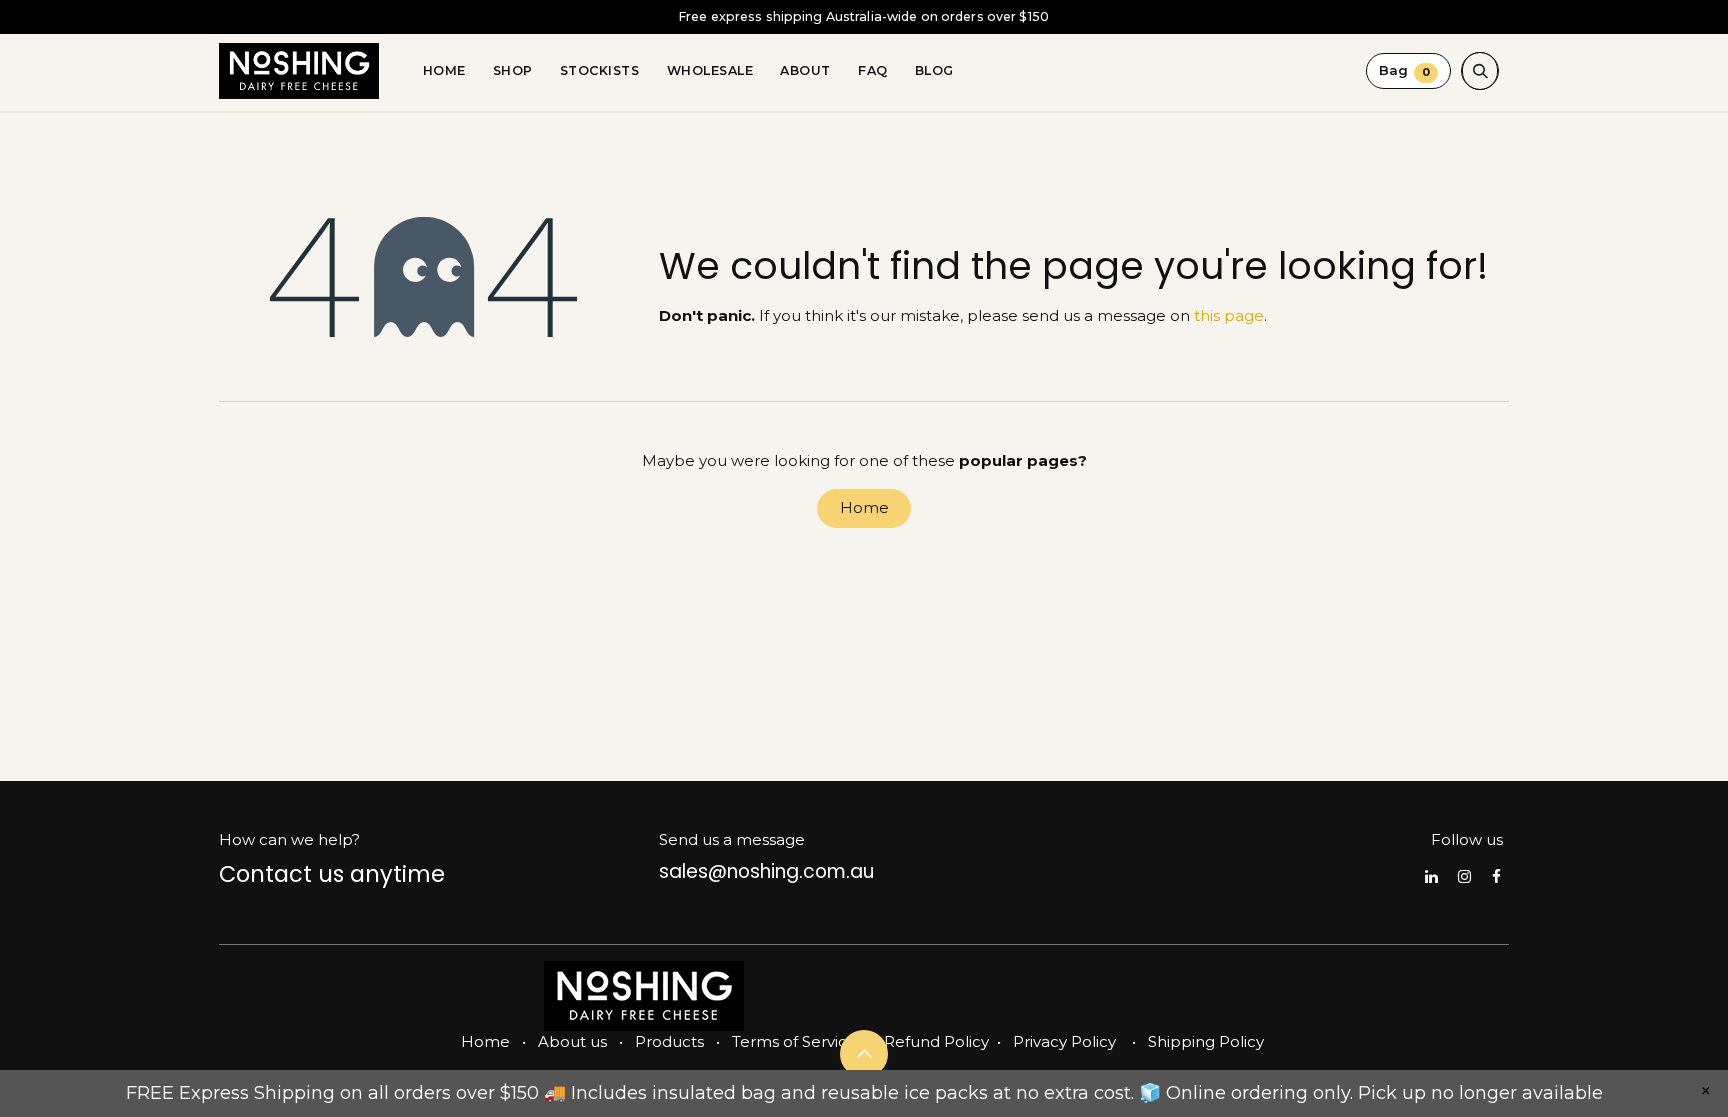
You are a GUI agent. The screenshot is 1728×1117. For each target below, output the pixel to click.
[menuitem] (444, 71)
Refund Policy (936, 1041)
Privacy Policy (1064, 1041)
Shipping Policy (1206, 1041)
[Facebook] (1496, 876)
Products (669, 1041)
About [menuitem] (805, 70)
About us (572, 1041)
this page (1229, 315)
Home (864, 507)
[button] (1480, 71)
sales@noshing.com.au (766, 871)
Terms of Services (798, 1041)
